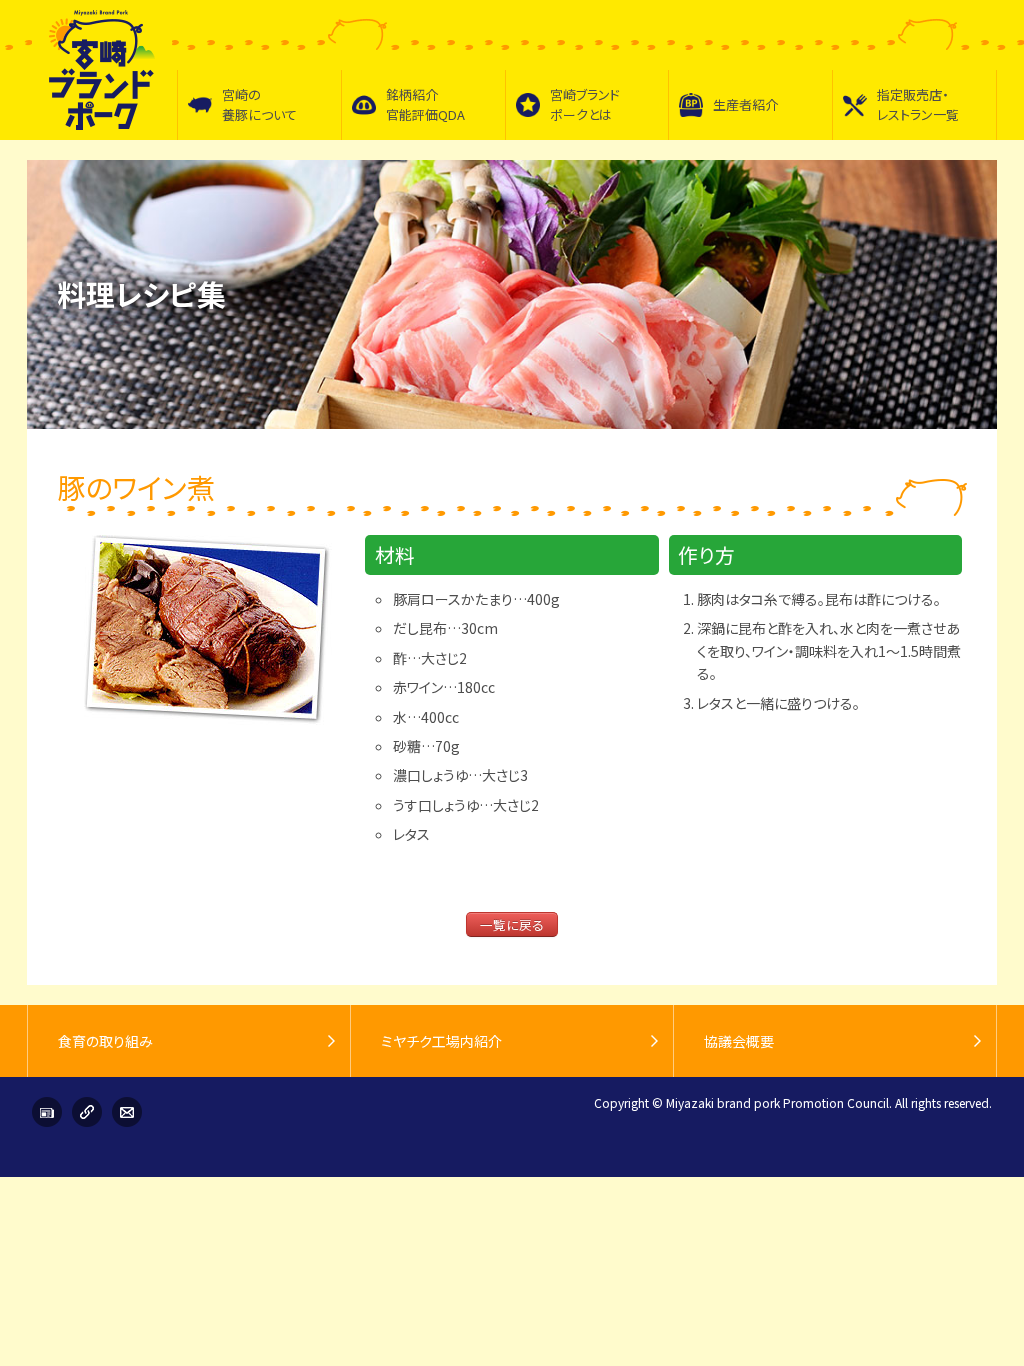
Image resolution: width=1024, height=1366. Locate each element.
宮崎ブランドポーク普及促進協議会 (102, 70)
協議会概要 (739, 1041)
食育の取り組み (105, 1041)
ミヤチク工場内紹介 (441, 1041)
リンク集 (87, 1112)
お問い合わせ (127, 1112)
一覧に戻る (512, 924)
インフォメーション (47, 1112)
